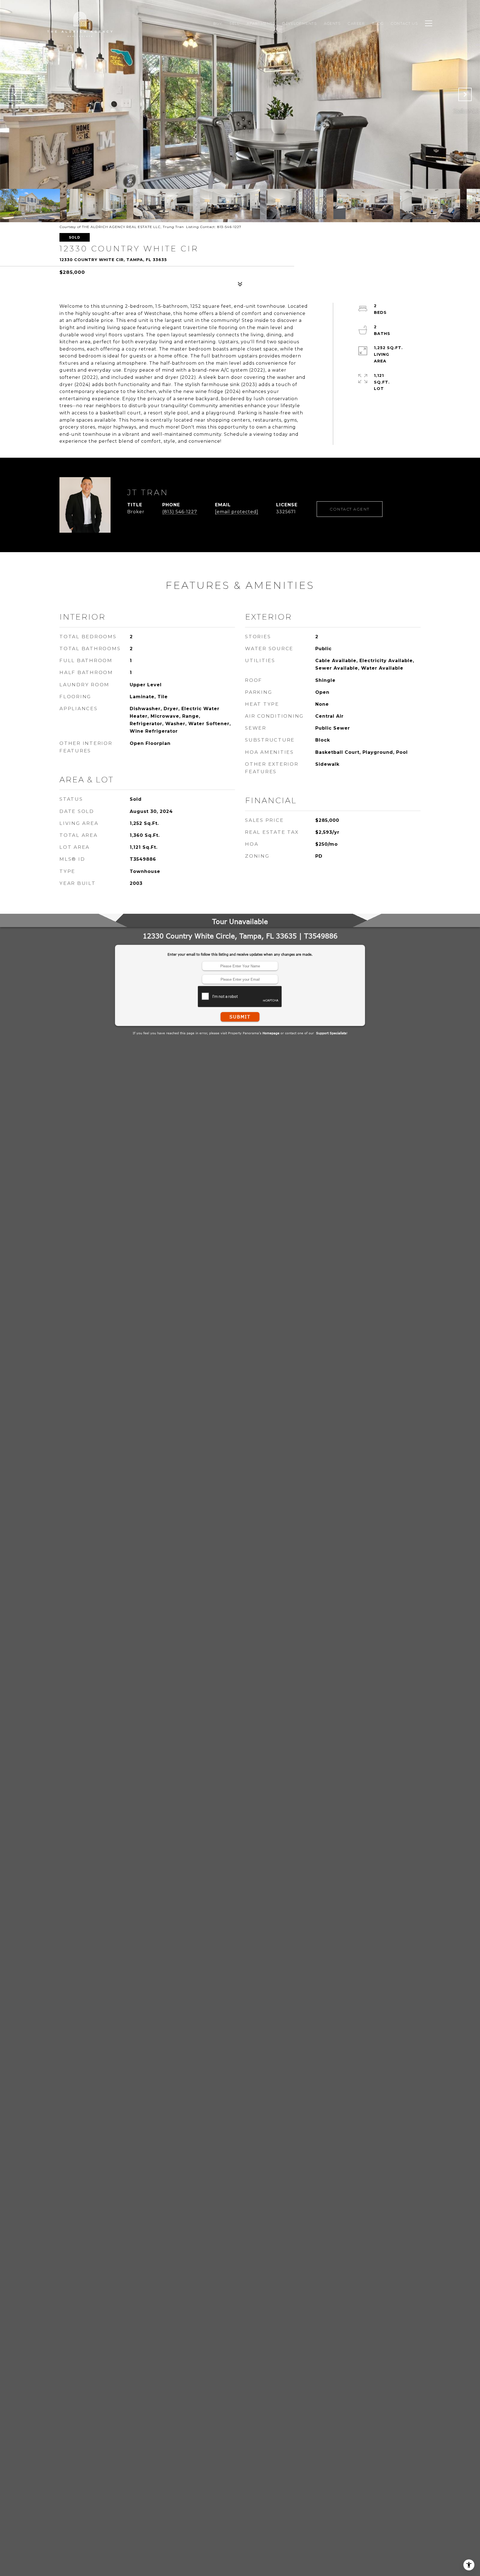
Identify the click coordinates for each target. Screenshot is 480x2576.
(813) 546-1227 (180, 512)
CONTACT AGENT (350, 509)
